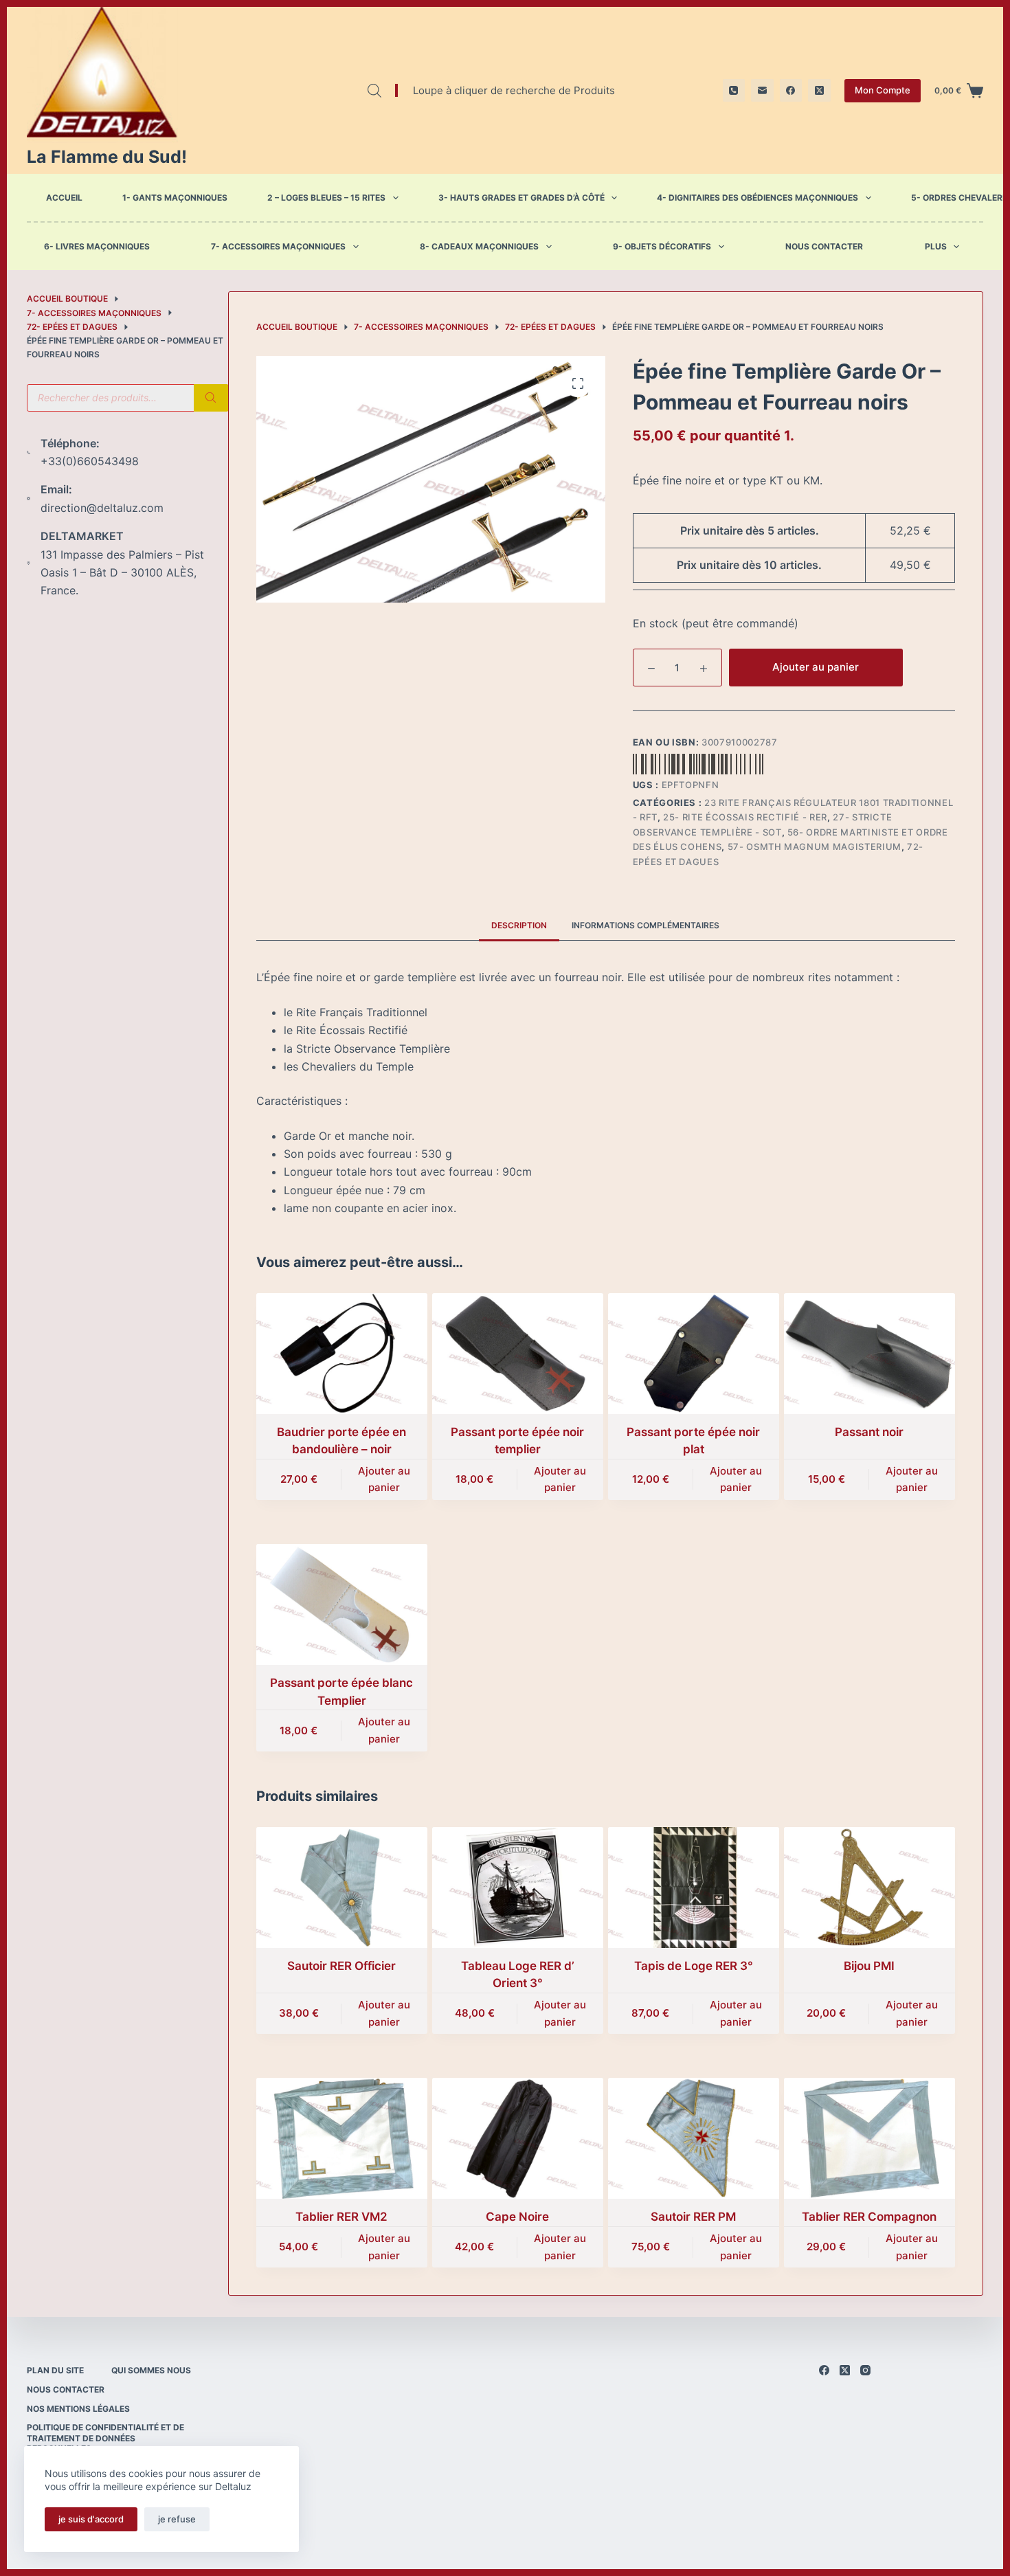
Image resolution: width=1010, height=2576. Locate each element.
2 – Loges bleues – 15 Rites (326, 198)
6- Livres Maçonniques (97, 247)
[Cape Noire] (518, 2138)
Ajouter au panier (816, 667)
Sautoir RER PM (693, 2217)
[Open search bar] (374, 90)
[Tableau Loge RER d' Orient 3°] (518, 1888)
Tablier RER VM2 (341, 2217)
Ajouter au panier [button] (384, 1479)
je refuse (177, 2519)
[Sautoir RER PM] (694, 2138)
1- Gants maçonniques (175, 198)
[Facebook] (791, 90)
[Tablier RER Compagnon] (869, 2138)
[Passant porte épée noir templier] (518, 1354)
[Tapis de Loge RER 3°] (694, 1888)
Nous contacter (824, 247)
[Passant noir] (869, 1354)
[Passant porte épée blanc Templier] (342, 1604)
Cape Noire (517, 2217)
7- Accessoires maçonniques (278, 247)
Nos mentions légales (78, 2409)
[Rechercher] (211, 398)
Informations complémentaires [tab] (646, 925)
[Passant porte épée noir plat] (694, 1354)
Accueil (64, 198)
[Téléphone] (734, 90)
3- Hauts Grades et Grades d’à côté (521, 198)
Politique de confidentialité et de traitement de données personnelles (105, 2438)
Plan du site (55, 2370)
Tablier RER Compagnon (869, 2217)
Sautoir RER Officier (341, 1966)
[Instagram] (865, 2370)
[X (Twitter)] (819, 90)
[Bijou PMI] (869, 1888)
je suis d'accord (91, 2519)
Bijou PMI (869, 1966)
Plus (936, 247)
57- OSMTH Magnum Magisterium (815, 847)
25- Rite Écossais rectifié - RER (745, 817)
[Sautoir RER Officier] (342, 1888)
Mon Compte (883, 90)
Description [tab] (519, 925)
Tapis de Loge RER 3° (694, 1966)
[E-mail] (762, 90)
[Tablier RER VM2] (342, 2138)
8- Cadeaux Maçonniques (479, 247)
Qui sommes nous (151, 2370)
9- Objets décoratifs (662, 247)
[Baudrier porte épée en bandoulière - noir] (342, 1354)
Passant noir (869, 1432)
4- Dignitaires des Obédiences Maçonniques (757, 198)
